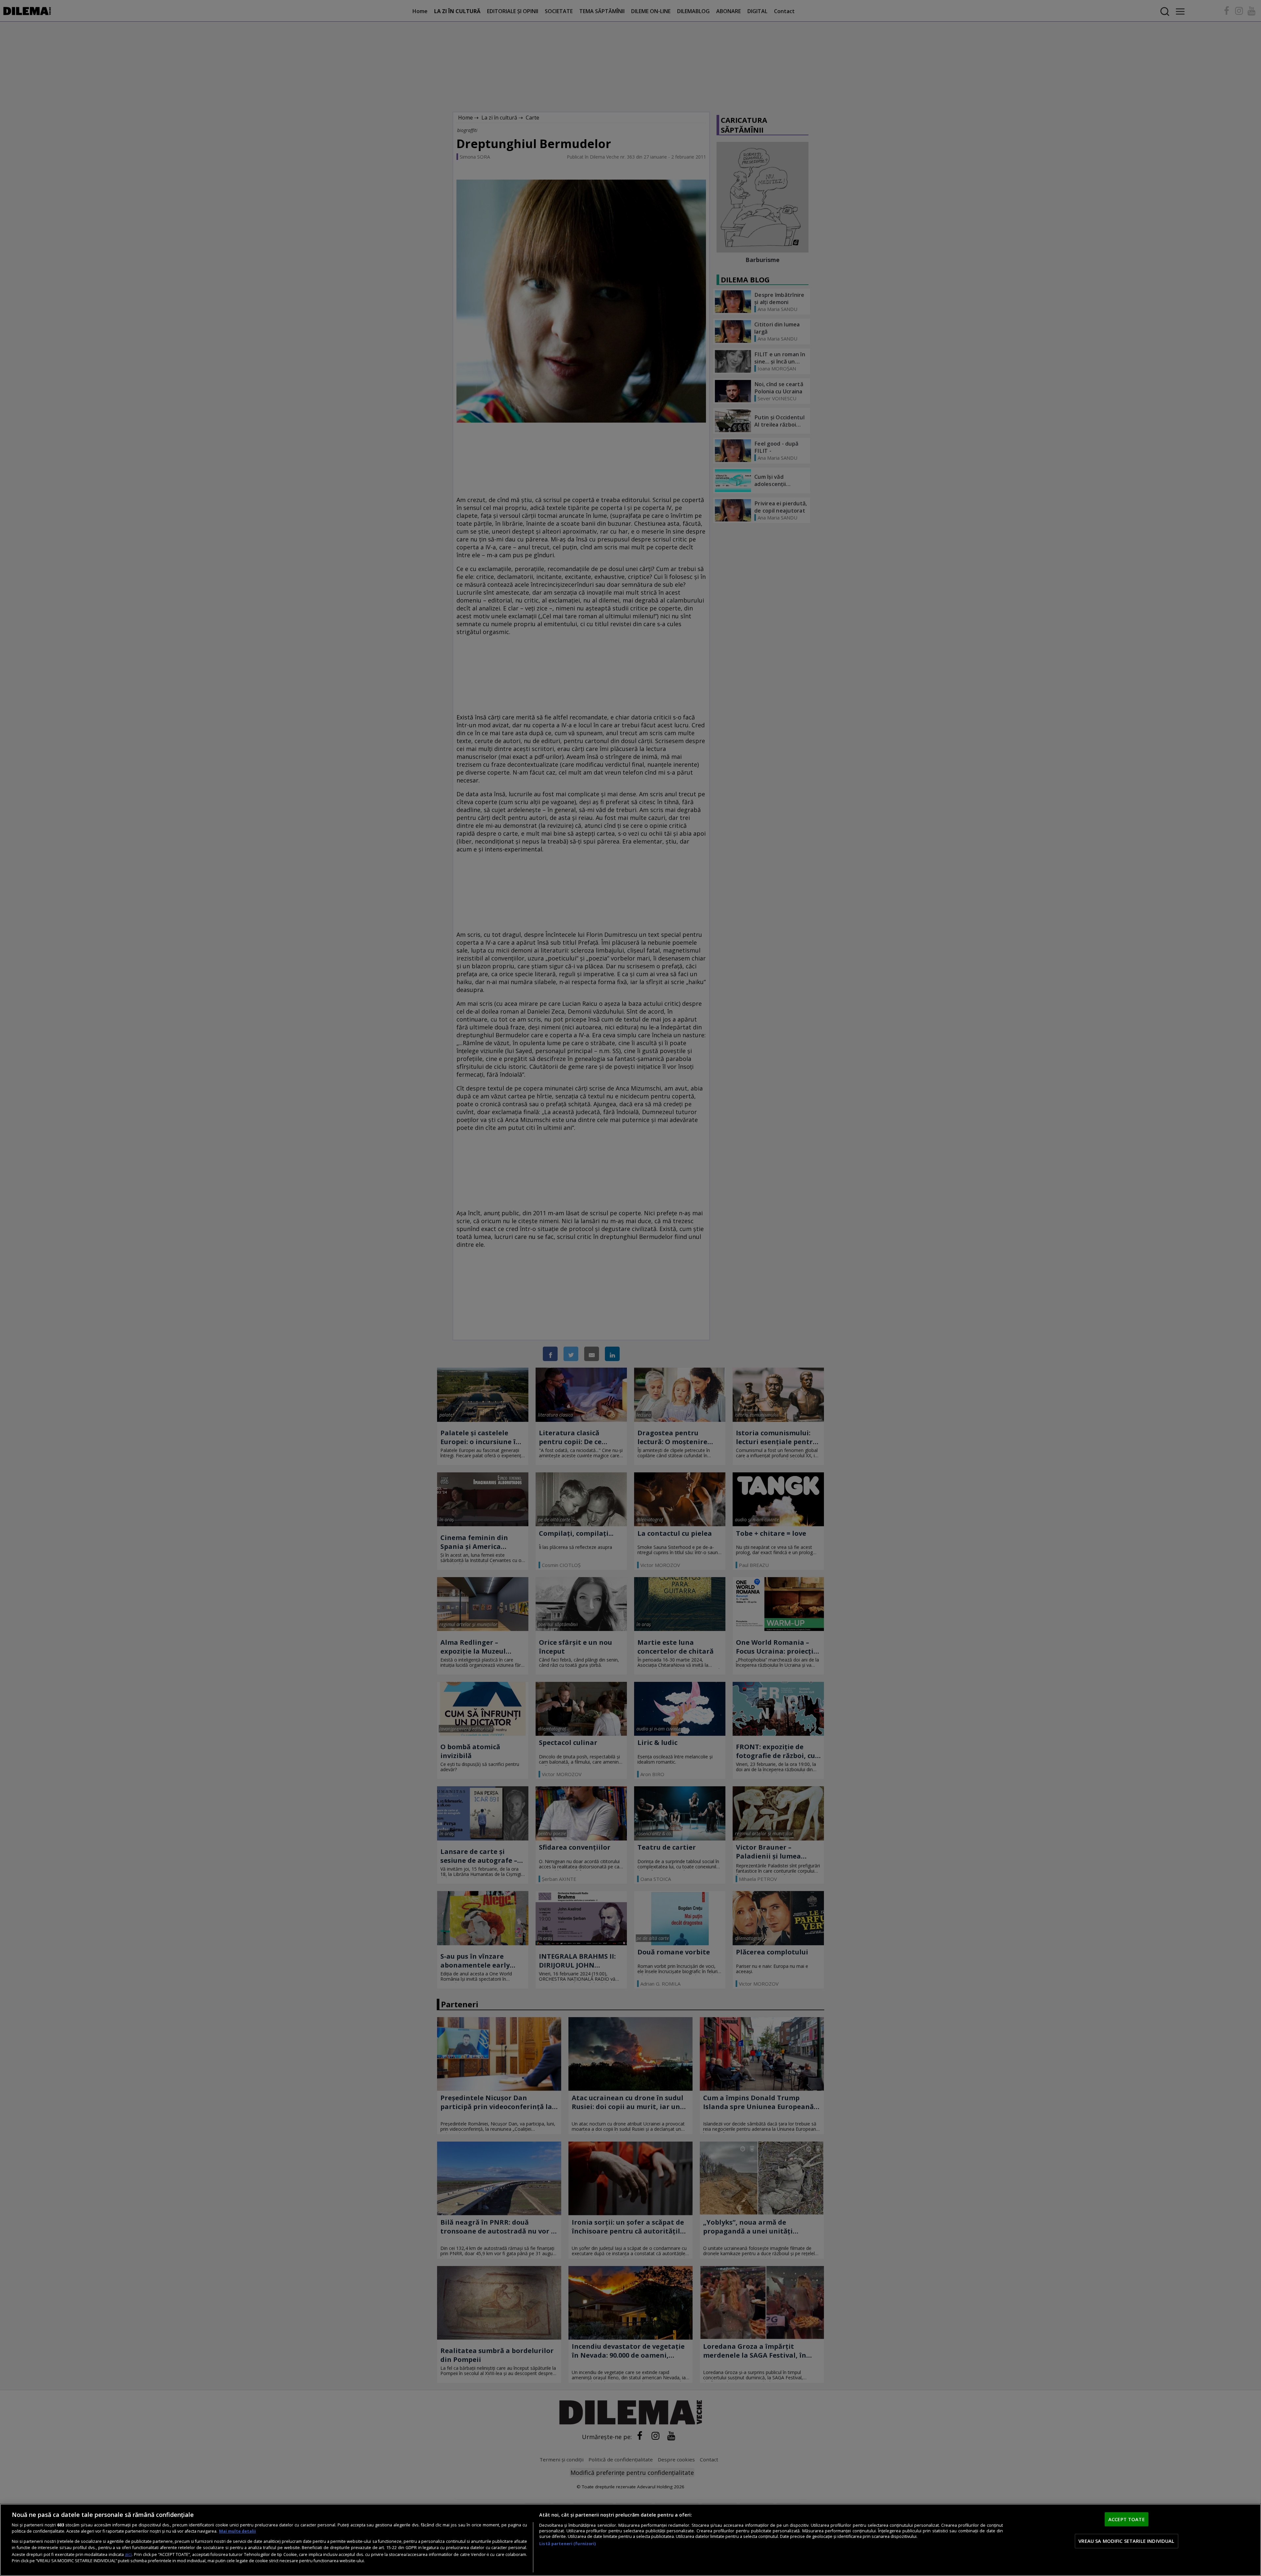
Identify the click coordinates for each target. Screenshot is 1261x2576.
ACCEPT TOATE (1127, 2519)
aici (128, 2554)
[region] (630, 2540)
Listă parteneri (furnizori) (567, 2544)
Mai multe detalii (237, 2531)
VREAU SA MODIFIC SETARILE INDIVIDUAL (1126, 2541)
